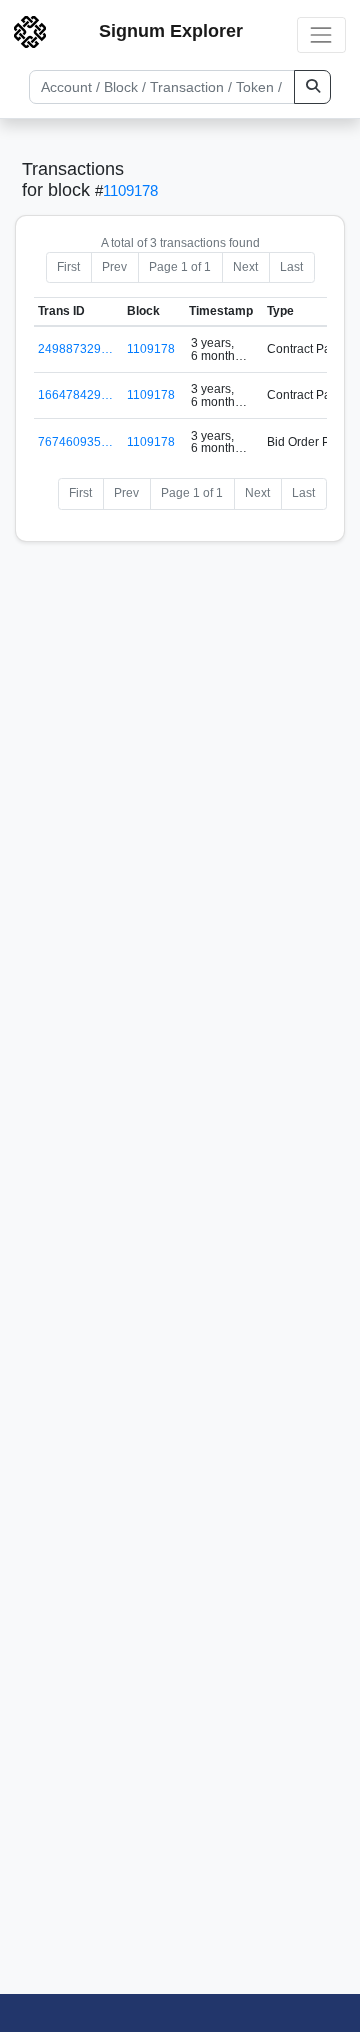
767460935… (75, 442)
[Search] (312, 87)
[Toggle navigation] (321, 34)
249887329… (75, 349)
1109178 (130, 190)
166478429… (75, 395)
